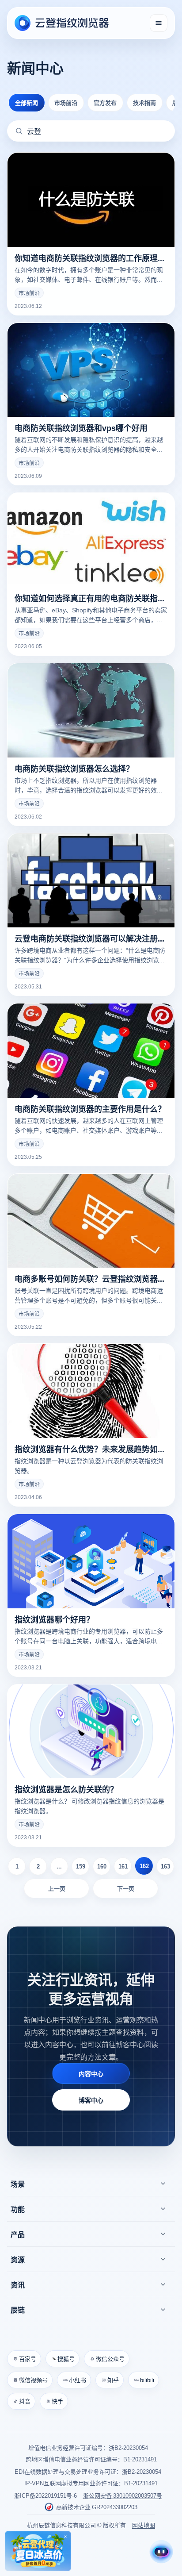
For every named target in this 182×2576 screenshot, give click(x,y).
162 (144, 1866)
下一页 (126, 1888)
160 (102, 1866)
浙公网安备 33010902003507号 (123, 2495)
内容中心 (91, 2073)
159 (81, 1866)
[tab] (27, 103)
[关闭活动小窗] (65, 2537)
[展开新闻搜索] (19, 131)
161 (123, 1866)
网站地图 (144, 2525)
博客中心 (91, 2100)
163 (165, 1866)
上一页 (57, 1888)
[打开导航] (159, 23)
